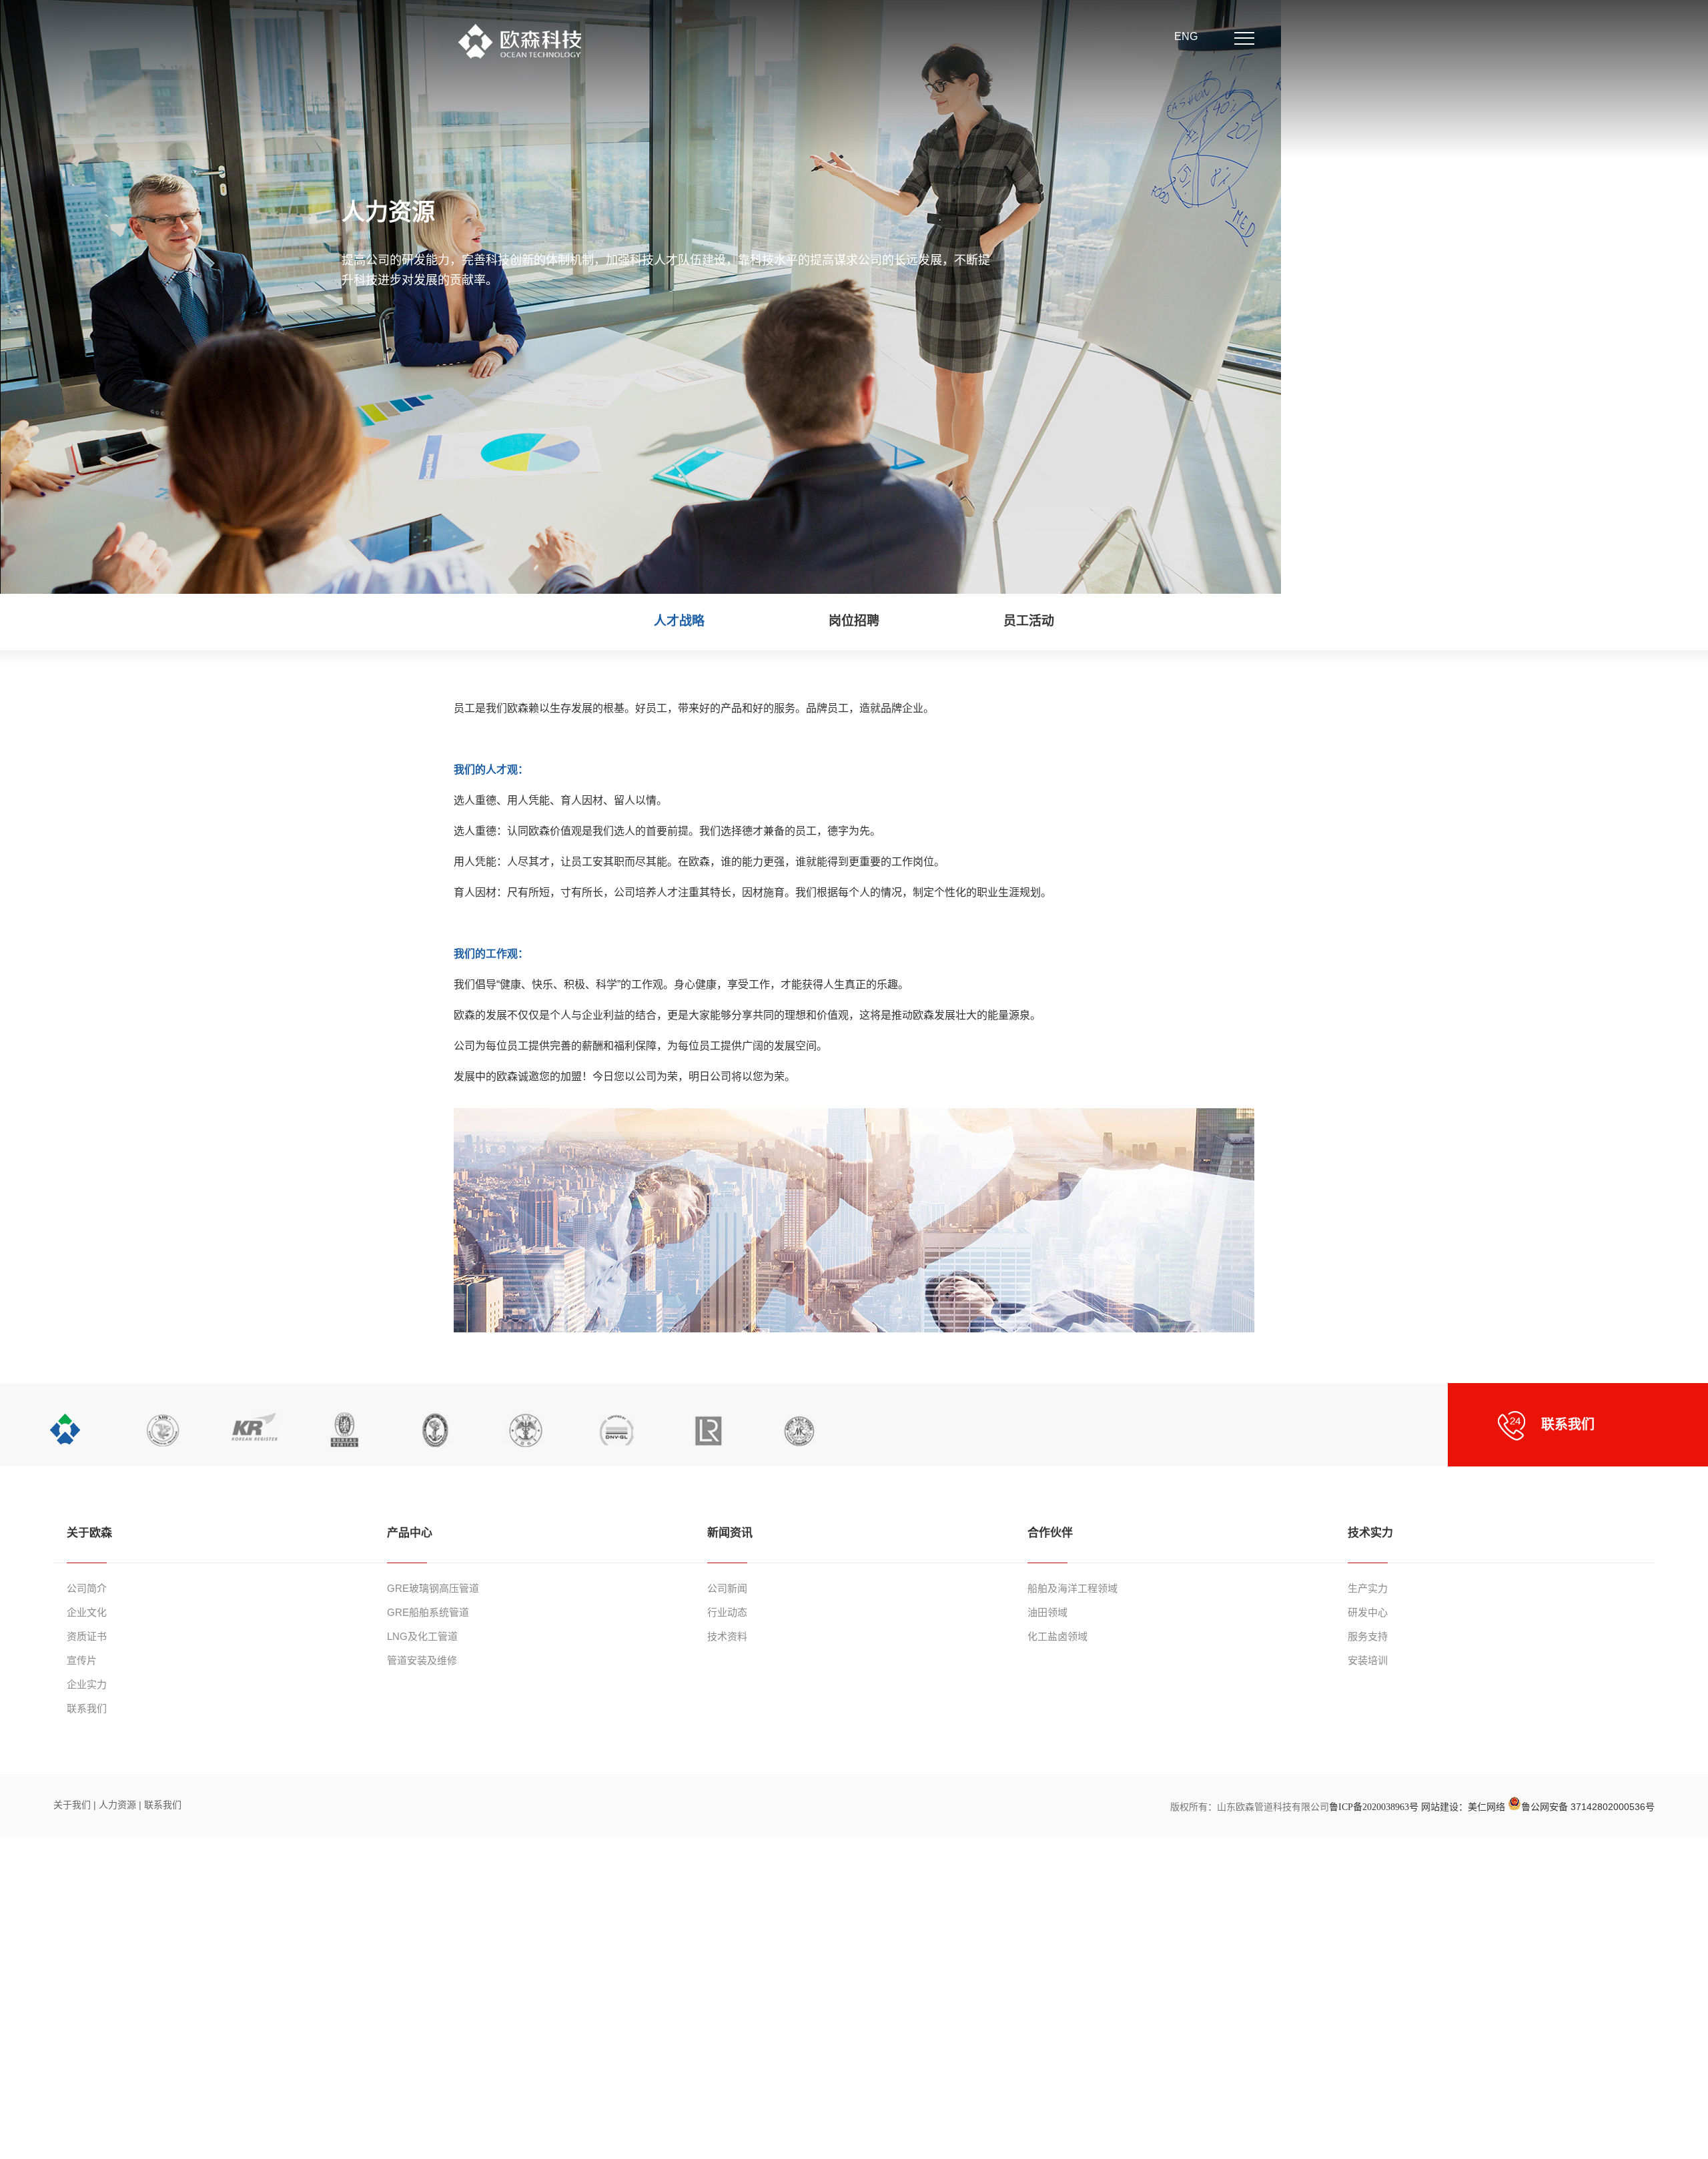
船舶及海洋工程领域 (1073, 1588)
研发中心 (1368, 1612)
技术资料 (727, 1636)
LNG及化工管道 (422, 1636)
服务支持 (1368, 1636)
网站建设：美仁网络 (1463, 1807)
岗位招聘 (854, 621)
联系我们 (87, 1708)
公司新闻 (727, 1588)
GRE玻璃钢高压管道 (433, 1588)
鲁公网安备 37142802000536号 (1588, 1807)
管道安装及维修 (422, 1660)
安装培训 (1368, 1660)
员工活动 (1029, 621)
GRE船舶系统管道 (428, 1612)
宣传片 (82, 1660)
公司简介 (87, 1588)
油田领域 (1047, 1612)
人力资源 (119, 1805)
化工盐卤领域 (1057, 1636)
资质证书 (87, 1636)
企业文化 (87, 1612)
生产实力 (1368, 1588)
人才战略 (679, 621)
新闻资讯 (730, 1533)
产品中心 (410, 1533)
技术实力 (1370, 1533)
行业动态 (727, 1612)
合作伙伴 (1050, 1533)
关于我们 (72, 1805)
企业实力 (87, 1684)
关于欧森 (89, 1533)
